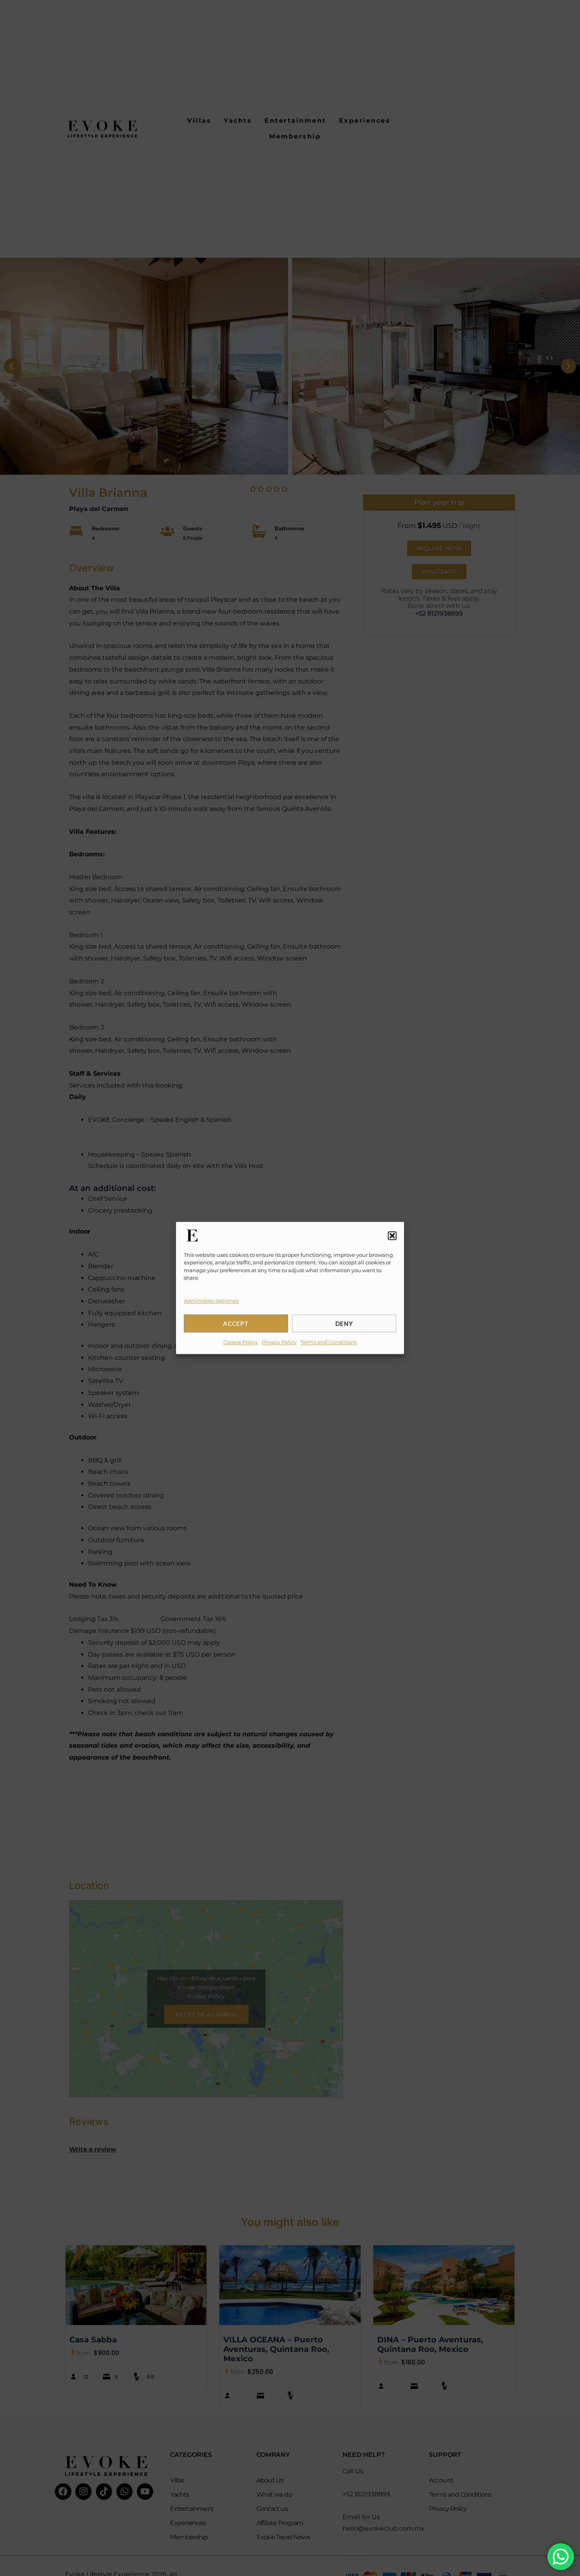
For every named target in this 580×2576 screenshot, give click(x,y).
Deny (344, 1324)
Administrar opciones (211, 1301)
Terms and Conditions (329, 1342)
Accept (236, 1324)
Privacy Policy (279, 1342)
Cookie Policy (240, 1342)
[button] (392, 1236)
